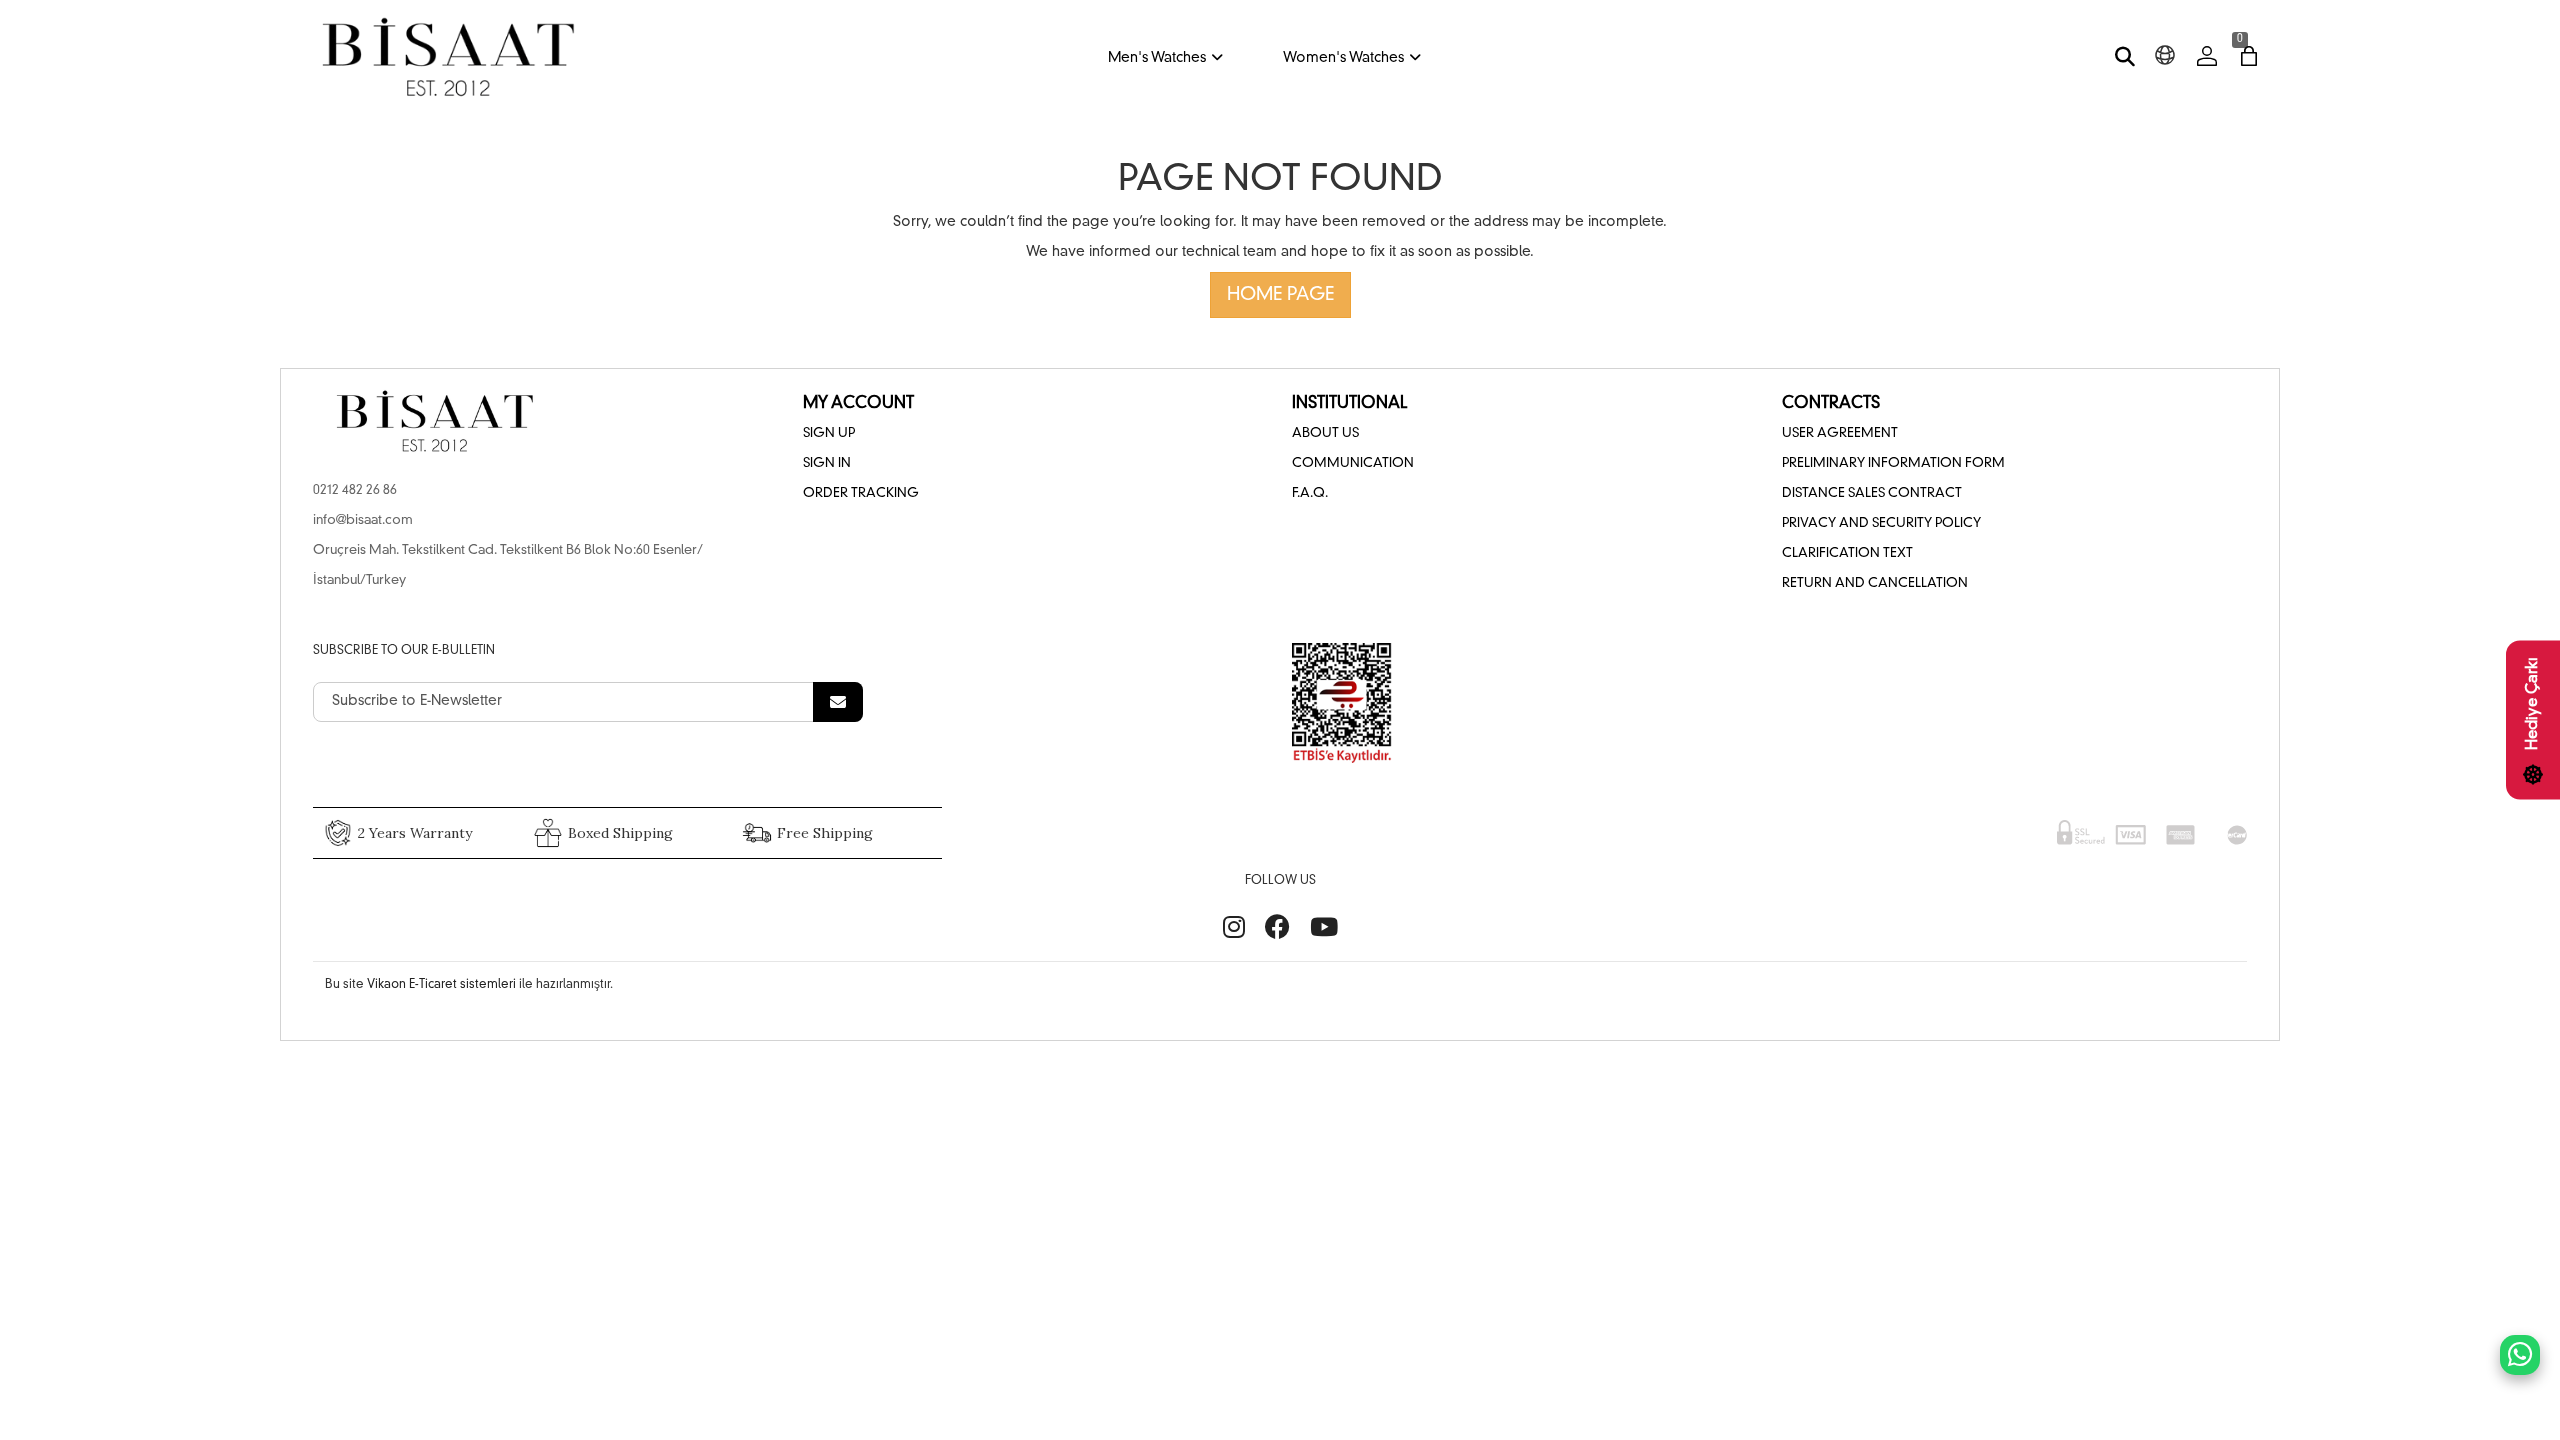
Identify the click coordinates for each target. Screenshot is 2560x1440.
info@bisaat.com (363, 520)
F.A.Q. (1310, 493)
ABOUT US (1325, 433)
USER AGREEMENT (1840, 433)
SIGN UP (829, 433)
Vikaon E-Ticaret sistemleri (441, 985)
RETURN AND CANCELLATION (1875, 583)
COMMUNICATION (1353, 463)
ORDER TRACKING (861, 493)
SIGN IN (827, 463)
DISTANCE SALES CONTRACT (1872, 493)
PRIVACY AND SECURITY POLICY (1881, 523)
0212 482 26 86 (355, 490)
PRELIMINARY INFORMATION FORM (1893, 463)
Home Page (1280, 295)
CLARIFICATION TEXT (1847, 553)
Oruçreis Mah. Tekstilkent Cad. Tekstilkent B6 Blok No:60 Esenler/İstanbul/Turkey (508, 565)
